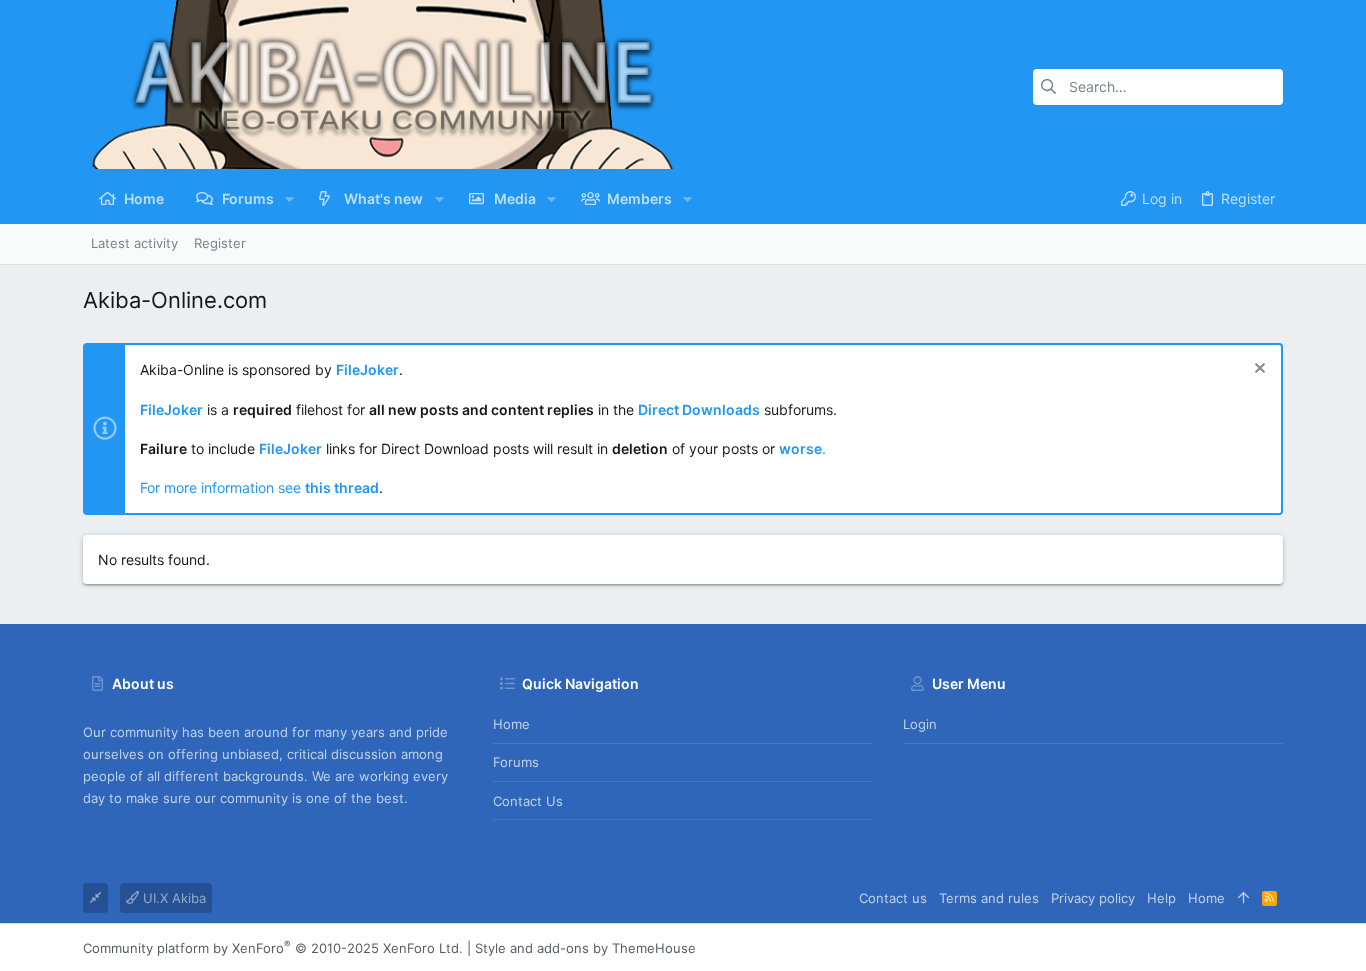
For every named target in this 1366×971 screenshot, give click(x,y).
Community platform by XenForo (273, 948)
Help (1161, 898)
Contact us (528, 801)
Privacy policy (1093, 898)
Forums (516, 762)
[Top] (1243, 898)
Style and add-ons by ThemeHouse (585, 948)
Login (920, 724)
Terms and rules (989, 898)
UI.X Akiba (172, 898)
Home (511, 724)
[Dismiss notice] (1257, 370)
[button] (289, 199)
